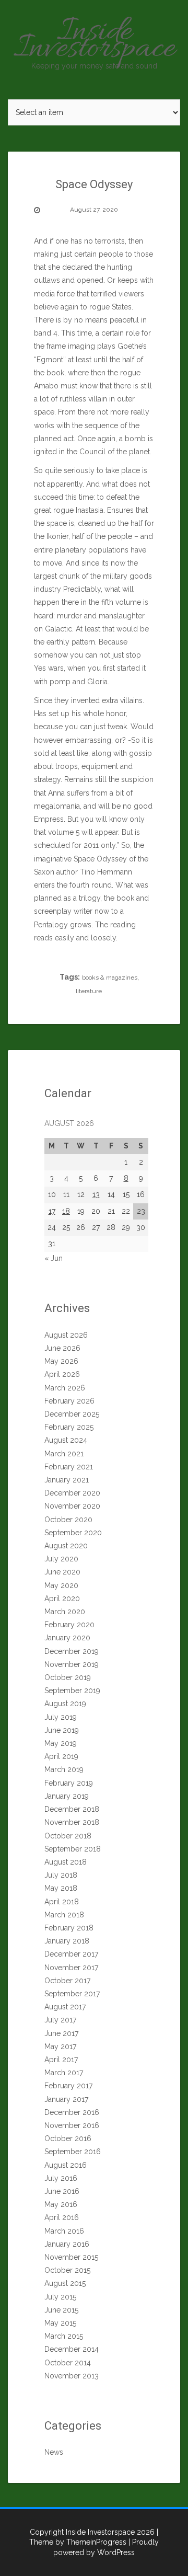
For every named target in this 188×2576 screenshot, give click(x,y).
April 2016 (62, 2217)
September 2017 (72, 1994)
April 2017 (61, 2060)
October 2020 (68, 1520)
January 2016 (67, 2244)
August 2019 (65, 1704)
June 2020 (62, 1572)
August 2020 (66, 1546)
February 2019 (69, 1783)
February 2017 (68, 2086)
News (54, 2452)
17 (52, 1211)
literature (89, 991)
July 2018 (61, 1875)
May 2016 (61, 2204)
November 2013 (72, 2376)
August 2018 (66, 1862)
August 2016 (66, 2165)
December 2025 (72, 1414)
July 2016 (61, 2178)
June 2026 (62, 1348)
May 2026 (61, 1361)
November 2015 (71, 2257)
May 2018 (61, 1888)
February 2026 (69, 1401)
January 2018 (67, 1941)
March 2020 (65, 1612)
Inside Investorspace (94, 41)
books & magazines (110, 977)
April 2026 (62, 1374)
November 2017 (71, 1968)
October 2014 (68, 2363)
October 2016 (68, 2138)
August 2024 (66, 1440)
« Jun (54, 1258)
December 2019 (72, 1651)
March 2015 (64, 2336)
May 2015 (60, 2323)
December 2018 (72, 1809)
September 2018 (73, 1849)
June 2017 (61, 2033)
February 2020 (69, 1625)
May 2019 (61, 1743)
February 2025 (69, 1427)
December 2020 (72, 1493)
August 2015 (65, 2283)
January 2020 (67, 1638)
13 (96, 1194)
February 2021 (69, 1467)
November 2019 (72, 1664)
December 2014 (72, 2349)
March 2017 (64, 2073)
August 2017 (65, 2007)
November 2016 (72, 2125)
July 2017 (60, 2020)
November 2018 (72, 1822)
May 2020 (61, 1585)
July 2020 (61, 1559)
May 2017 (60, 2046)
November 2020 (72, 1506)
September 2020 (73, 1533)
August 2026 (66, 1335)
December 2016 (72, 2112)
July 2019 (61, 1717)
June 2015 (61, 2310)
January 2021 (67, 1480)
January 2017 (66, 2099)
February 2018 (69, 1928)
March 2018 (64, 1915)
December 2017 (71, 1954)
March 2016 (64, 2231)
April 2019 (61, 1756)
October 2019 (68, 1677)
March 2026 (65, 1388)
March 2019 (64, 1769)
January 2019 (67, 1796)
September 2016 (73, 2152)
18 (66, 1211)
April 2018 (62, 1902)
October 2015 (67, 2270)
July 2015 (60, 2297)
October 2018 (68, 1836)
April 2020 (62, 1598)
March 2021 (64, 1454)
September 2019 (72, 1690)
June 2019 (62, 1730)
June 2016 (62, 2191)
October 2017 (67, 1981)
